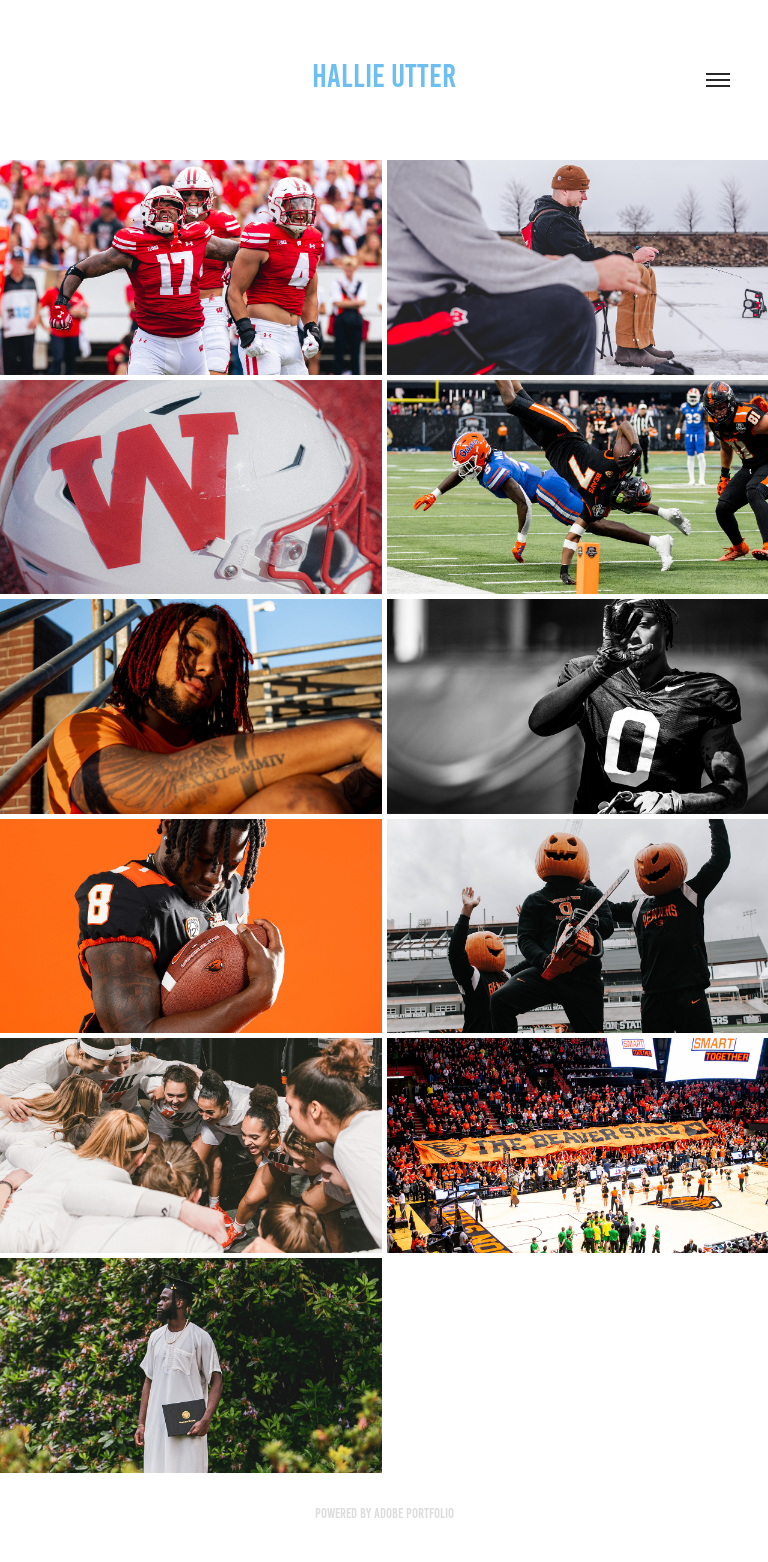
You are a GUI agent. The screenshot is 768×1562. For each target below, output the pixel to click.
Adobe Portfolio (414, 1513)
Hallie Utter (384, 76)
